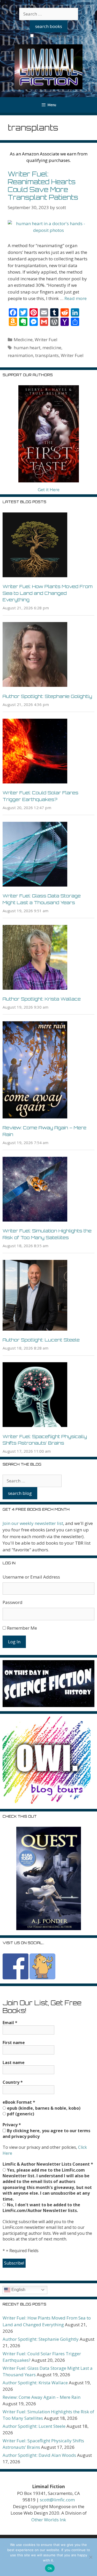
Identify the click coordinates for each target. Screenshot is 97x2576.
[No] (91, 2557)
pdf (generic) (20, 2114)
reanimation (20, 355)
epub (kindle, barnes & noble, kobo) (43, 2108)
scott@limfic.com (57, 2500)
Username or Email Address (31, 1577)
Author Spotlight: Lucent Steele (41, 1340)
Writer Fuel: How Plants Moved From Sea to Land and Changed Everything (48, 593)
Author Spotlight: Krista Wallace (42, 999)
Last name (14, 2063)
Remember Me (22, 1628)
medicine (52, 348)
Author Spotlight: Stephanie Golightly (47, 696)
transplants (47, 355)
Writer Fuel (46, 340)
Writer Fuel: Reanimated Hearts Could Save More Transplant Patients (43, 186)
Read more (76, 298)
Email (10, 2023)
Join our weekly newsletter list (33, 1523)
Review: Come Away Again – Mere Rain (42, 2397)
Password (13, 1602)
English (18, 2290)
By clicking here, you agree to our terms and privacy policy (46, 2133)
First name (14, 2043)
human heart (27, 348)
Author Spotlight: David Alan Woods (39, 2455)
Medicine (23, 340)
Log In (14, 1642)
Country (13, 2082)
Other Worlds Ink (49, 2520)
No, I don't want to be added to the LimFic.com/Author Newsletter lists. (41, 2208)
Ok (50, 2568)
